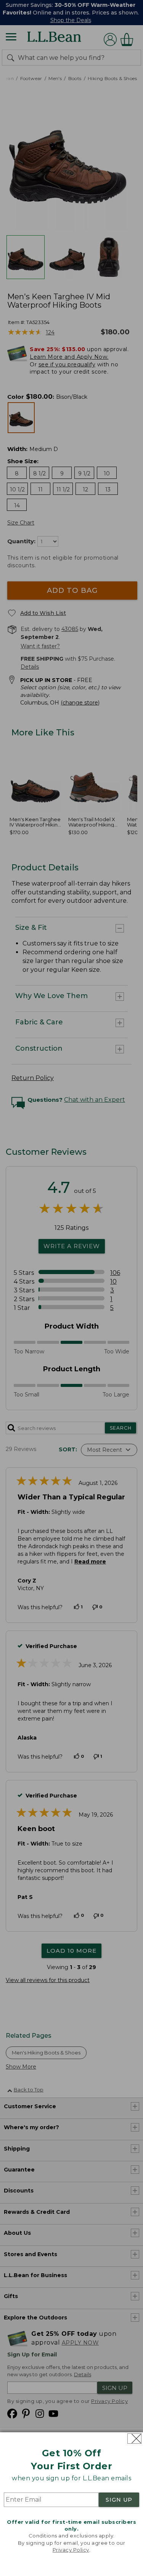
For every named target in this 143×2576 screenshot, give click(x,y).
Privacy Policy (71, 2550)
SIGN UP (119, 2500)
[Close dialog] (134, 2439)
